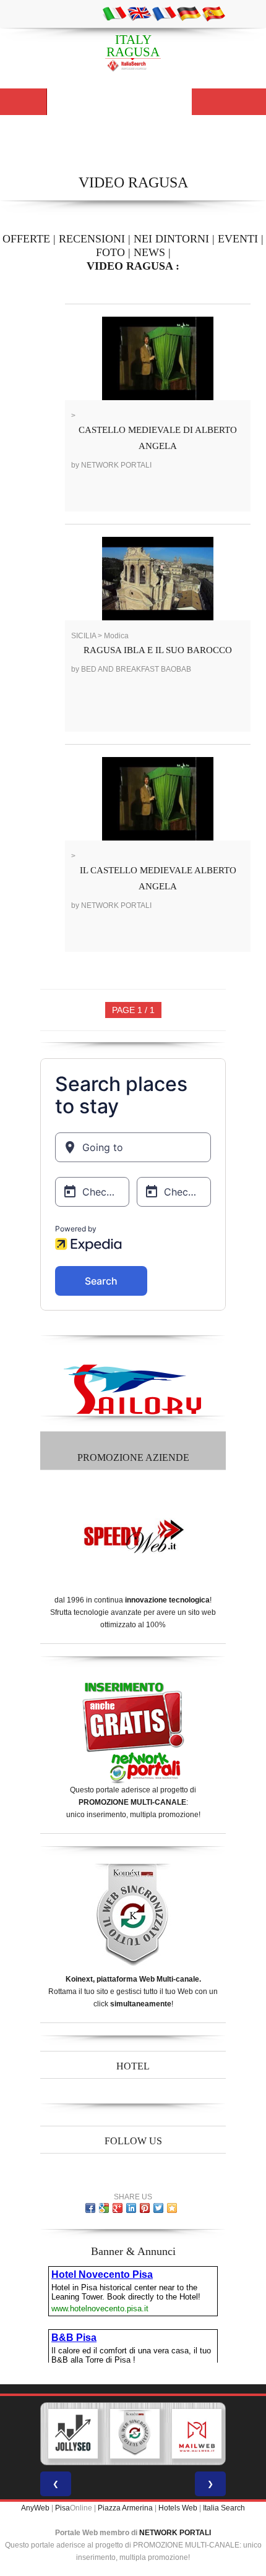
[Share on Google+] (118, 2208)
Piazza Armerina (125, 2508)
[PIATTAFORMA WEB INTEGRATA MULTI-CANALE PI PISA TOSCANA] (135, 2434)
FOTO (110, 252)
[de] (189, 13)
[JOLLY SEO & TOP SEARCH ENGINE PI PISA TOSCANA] (73, 2434)
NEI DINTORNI (171, 239)
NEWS (149, 252)
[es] (213, 13)
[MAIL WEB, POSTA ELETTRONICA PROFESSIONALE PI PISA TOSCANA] (197, 2434)
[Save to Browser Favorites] (172, 2208)
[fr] (164, 13)
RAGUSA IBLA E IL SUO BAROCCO (158, 650)
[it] (114, 13)
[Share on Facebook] (90, 2208)
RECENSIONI (92, 239)
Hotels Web (178, 2508)
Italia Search (224, 2508)
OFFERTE (26, 239)
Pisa (62, 2508)
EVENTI (238, 239)
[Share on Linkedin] (131, 2208)
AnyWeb (35, 2508)
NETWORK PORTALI (175, 2533)
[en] (139, 13)
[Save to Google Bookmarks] (104, 2208)
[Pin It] (145, 2208)
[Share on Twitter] (158, 2208)
